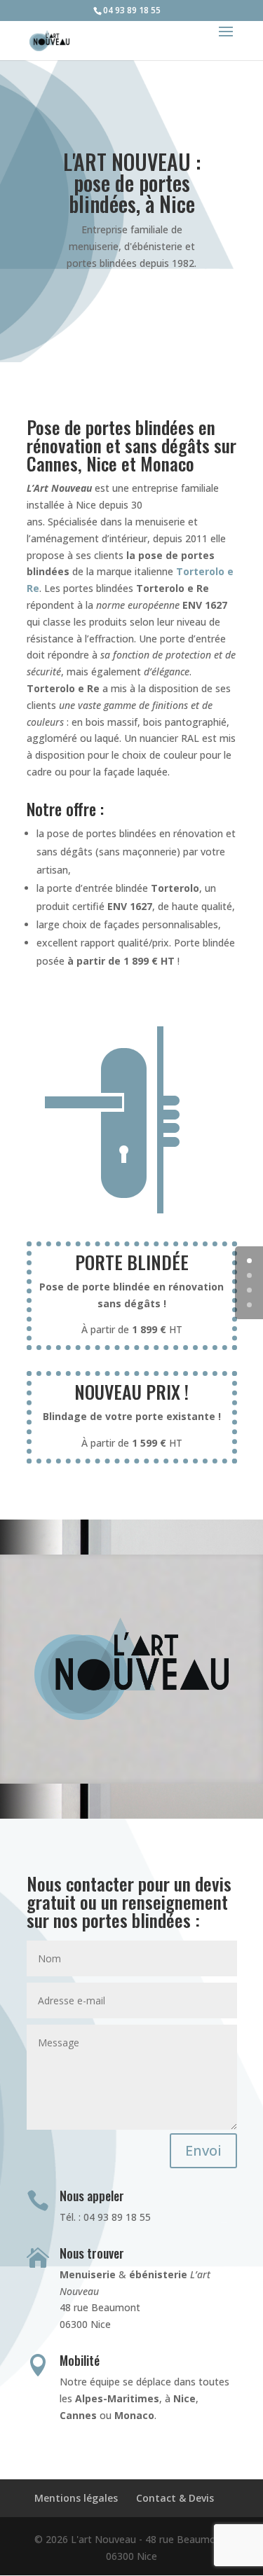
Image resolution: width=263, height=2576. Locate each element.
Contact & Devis (175, 2498)
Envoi (203, 2150)
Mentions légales (76, 2498)
